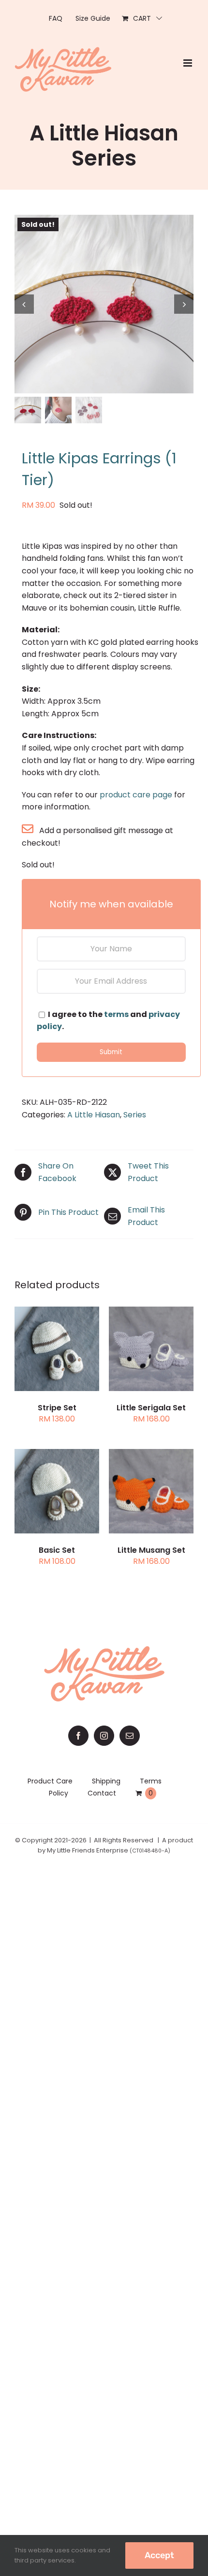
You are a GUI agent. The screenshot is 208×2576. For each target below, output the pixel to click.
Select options (57, 1344)
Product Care (50, 1781)
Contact (102, 1793)
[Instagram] (104, 1736)
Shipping (106, 1781)
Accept (159, 2555)
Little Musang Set (151, 1550)
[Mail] (130, 1736)
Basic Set (57, 1550)
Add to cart (151, 1344)
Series (135, 1115)
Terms (151, 1781)
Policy (59, 1793)
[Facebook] (78, 1736)
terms (116, 1014)
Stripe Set (57, 1408)
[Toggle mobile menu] (188, 63)
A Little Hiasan (94, 1115)
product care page (136, 795)
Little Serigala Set (151, 1408)
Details (65, 1356)
